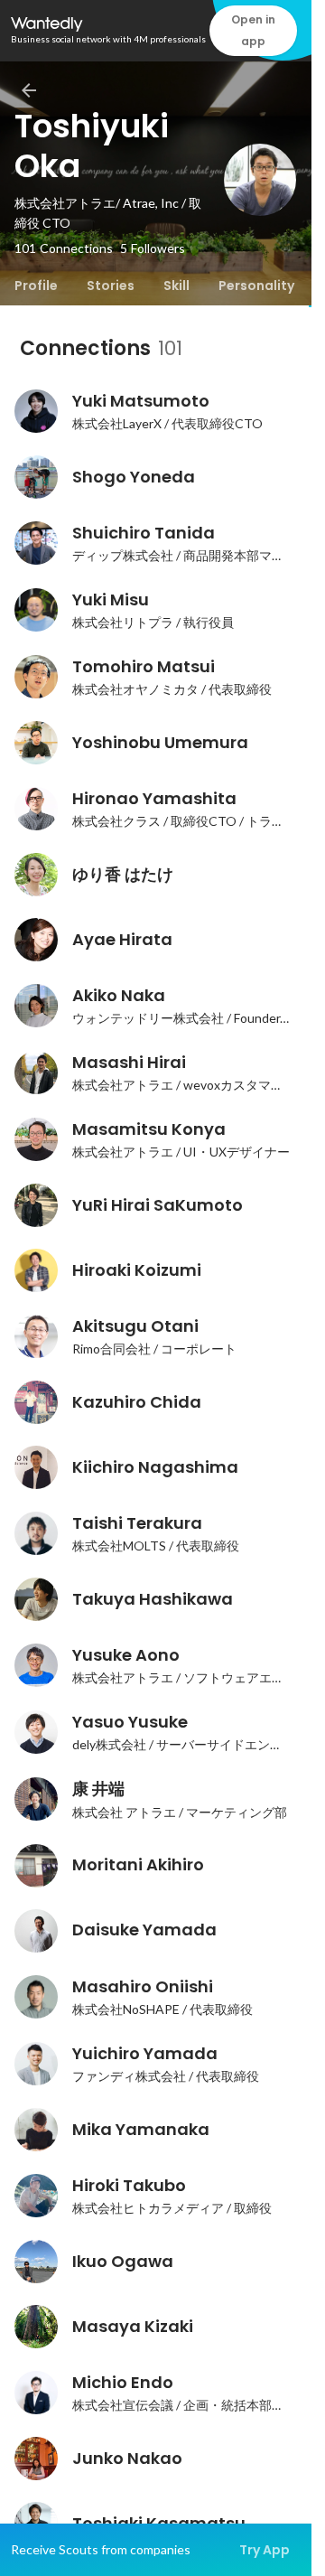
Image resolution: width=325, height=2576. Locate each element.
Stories (111, 286)
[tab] (36, 286)
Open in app (253, 30)
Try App (265, 2550)
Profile (36, 286)
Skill (176, 286)
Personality (256, 286)
